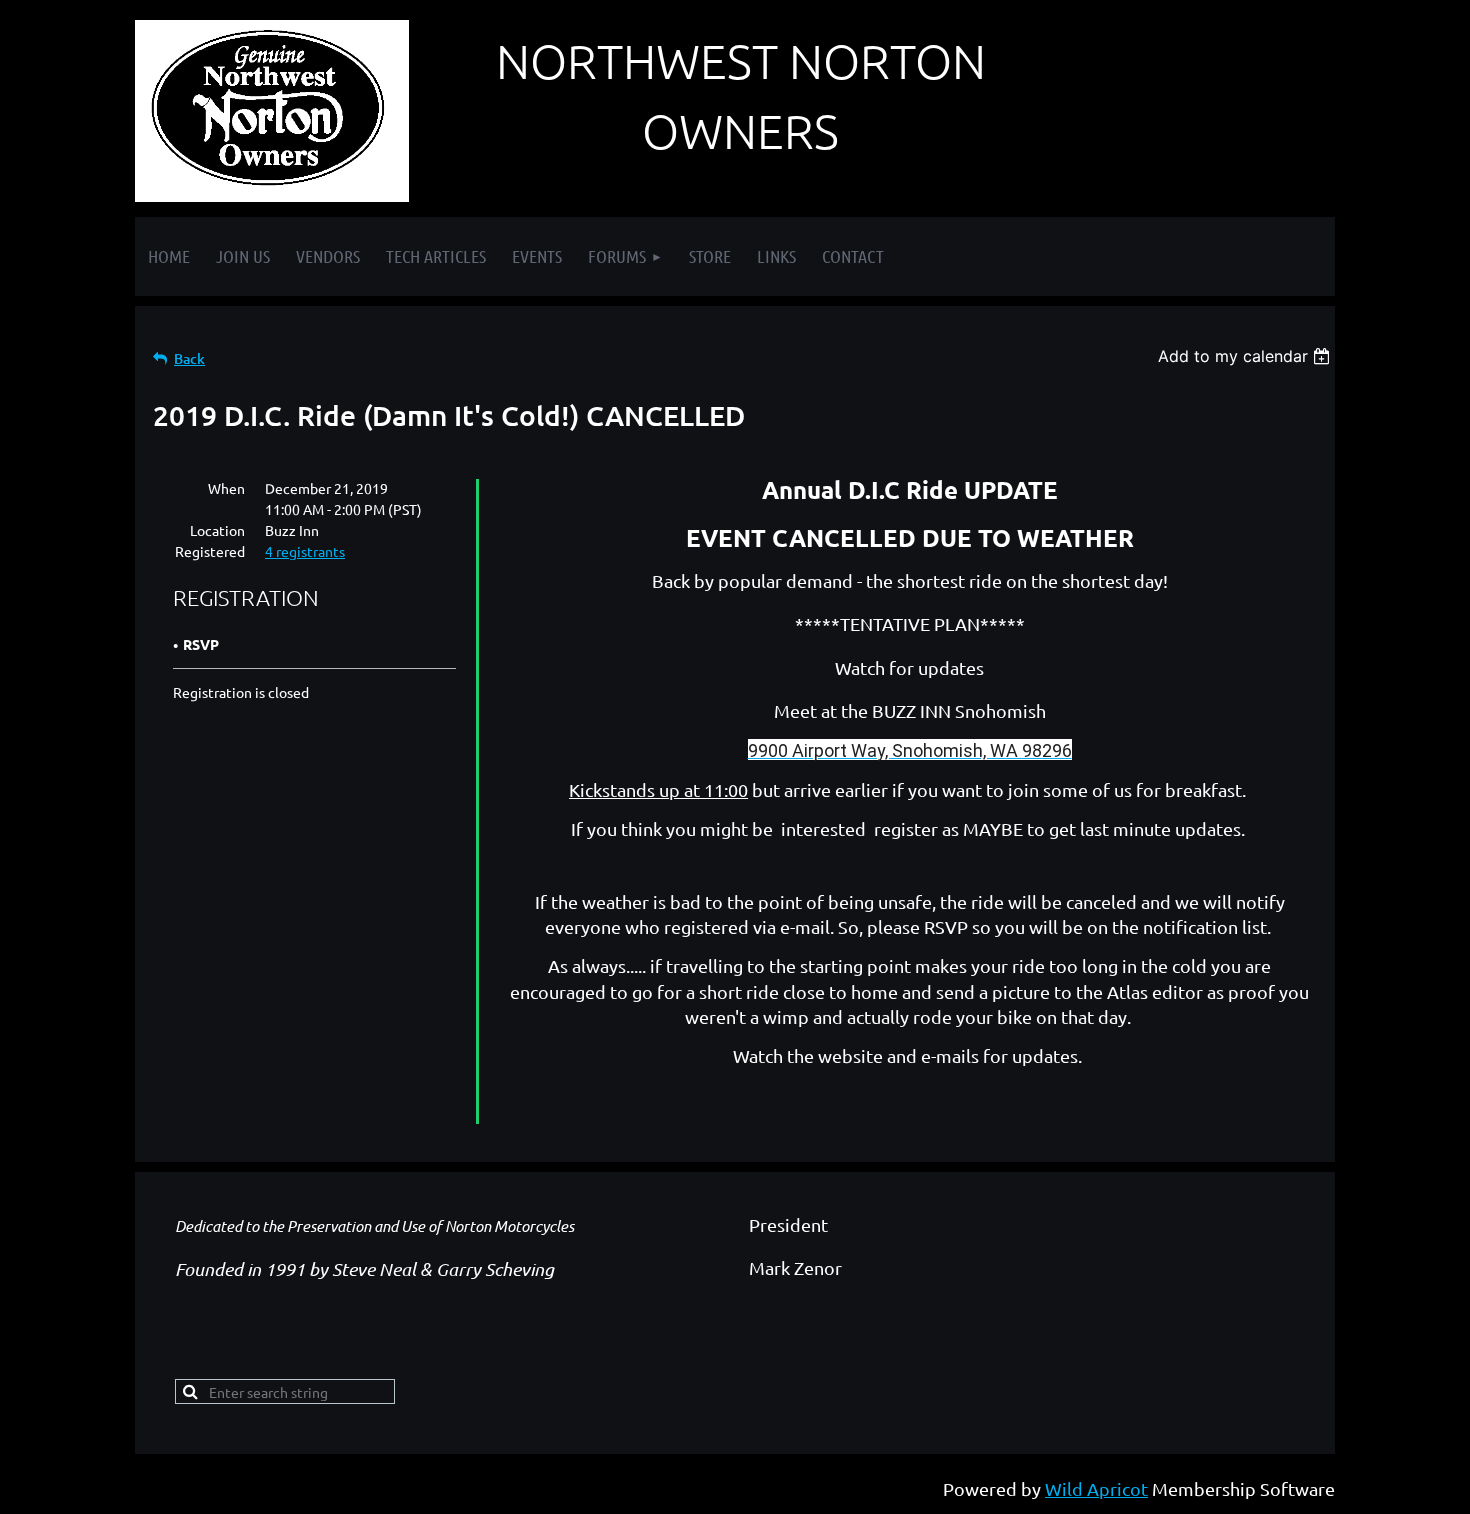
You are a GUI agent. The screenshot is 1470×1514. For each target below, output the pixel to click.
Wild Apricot (1096, 1488)
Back (189, 358)
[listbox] (1246, 356)
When (226, 488)
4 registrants (305, 551)
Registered (210, 551)
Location (217, 530)
